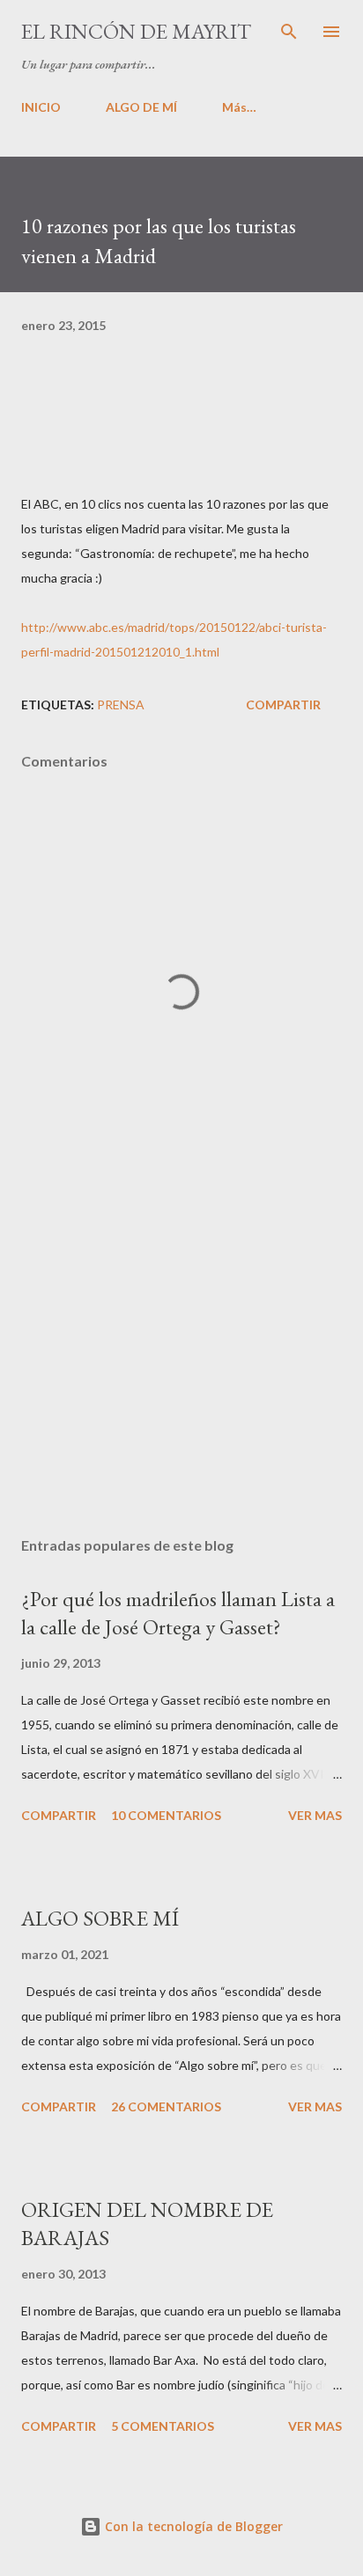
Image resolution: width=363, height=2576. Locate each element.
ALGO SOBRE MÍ (100, 1918)
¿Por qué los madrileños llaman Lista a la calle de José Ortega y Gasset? (178, 1613)
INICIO (41, 107)
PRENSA (121, 705)
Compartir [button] (283, 705)
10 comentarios (166, 1815)
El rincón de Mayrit (136, 31)
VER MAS (315, 1815)
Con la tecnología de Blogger (192, 2526)
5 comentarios (163, 2426)
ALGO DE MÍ (141, 107)
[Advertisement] (181, 1357)
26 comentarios (166, 2106)
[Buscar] (289, 32)
